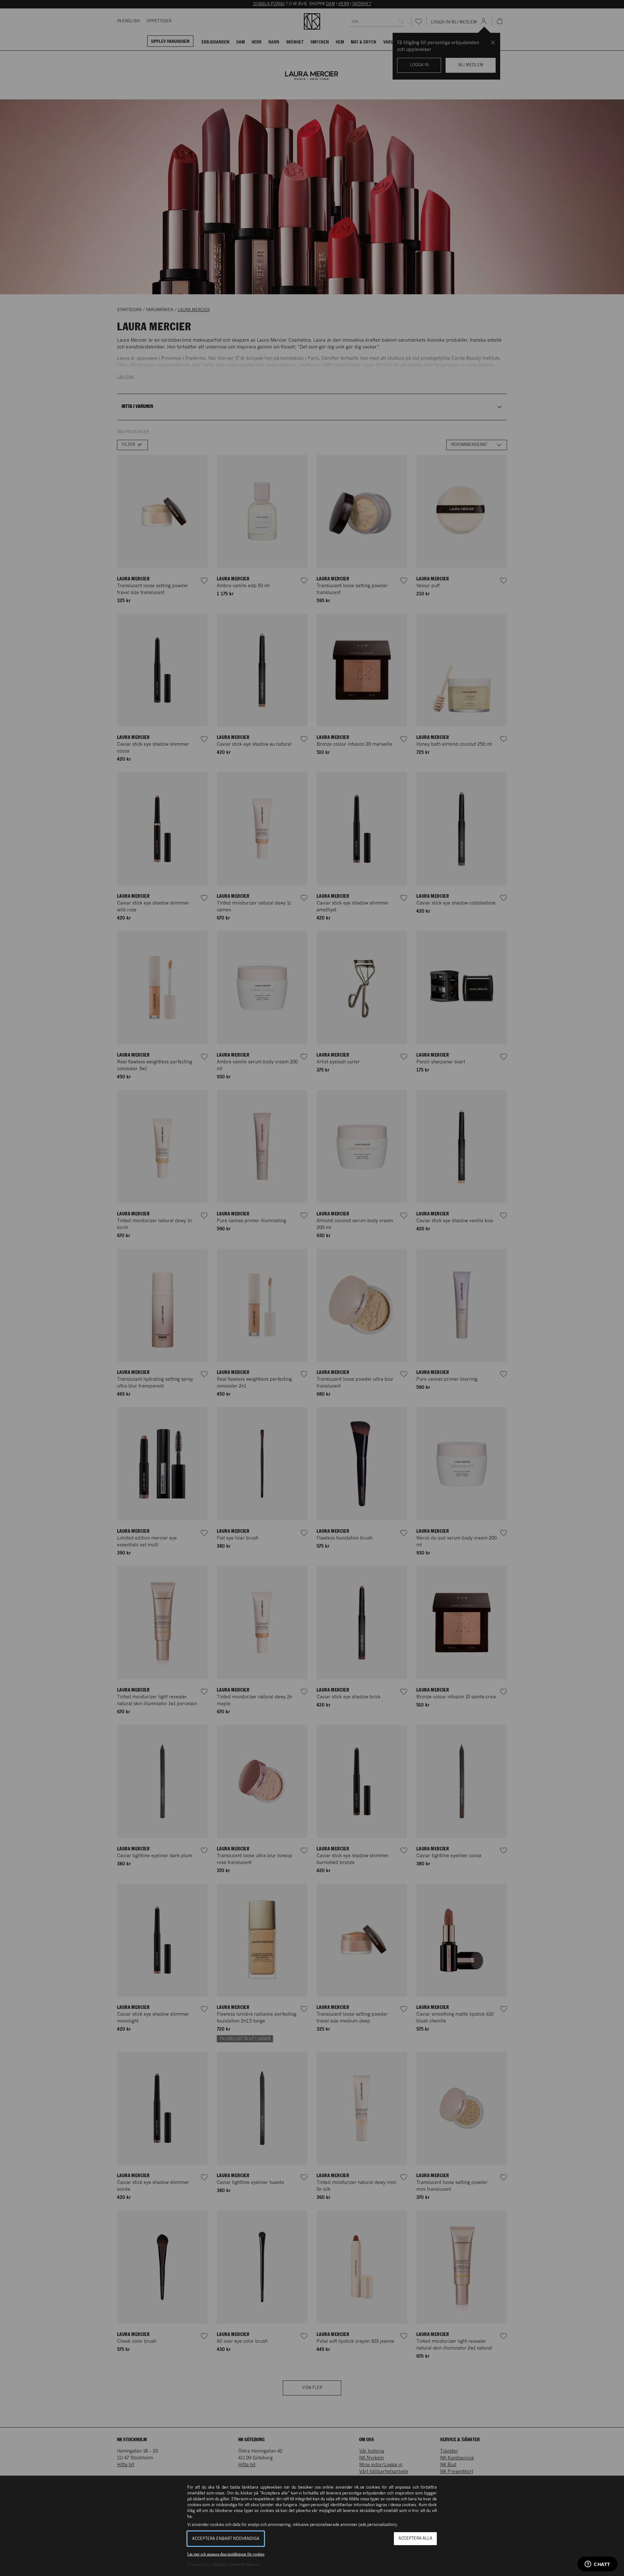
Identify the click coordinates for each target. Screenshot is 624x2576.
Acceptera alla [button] (415, 2538)
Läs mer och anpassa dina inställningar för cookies (226, 2554)
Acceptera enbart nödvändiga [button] (226, 2539)
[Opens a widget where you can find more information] (598, 2565)
